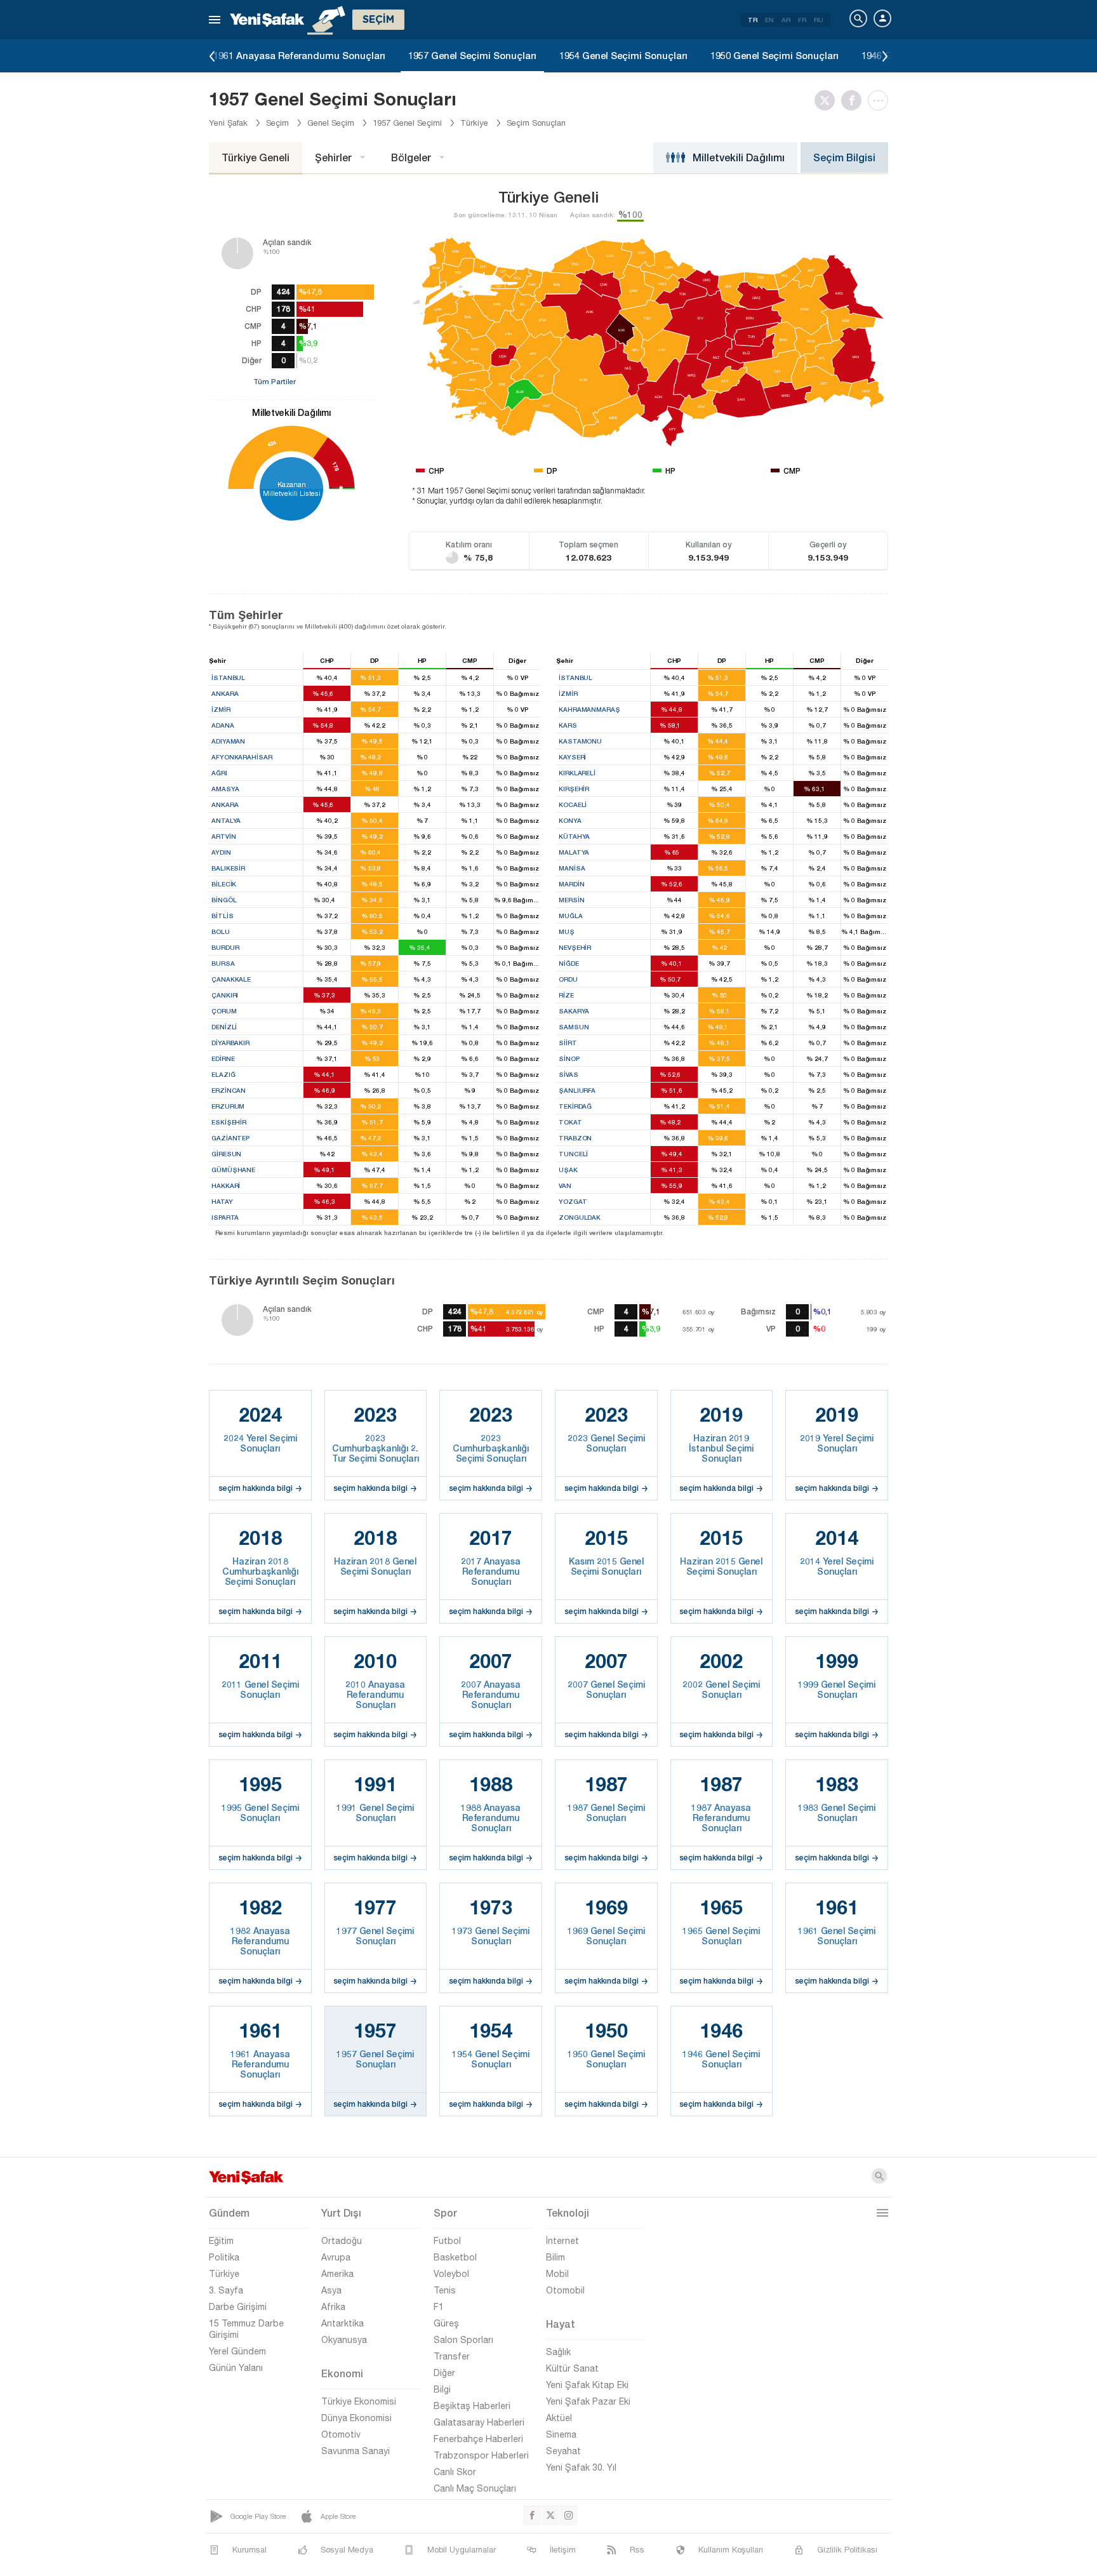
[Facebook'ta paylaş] (854, 100)
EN (769, 20)
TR (753, 20)
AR (786, 20)
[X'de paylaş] (828, 100)
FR (802, 20)
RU (819, 20)
